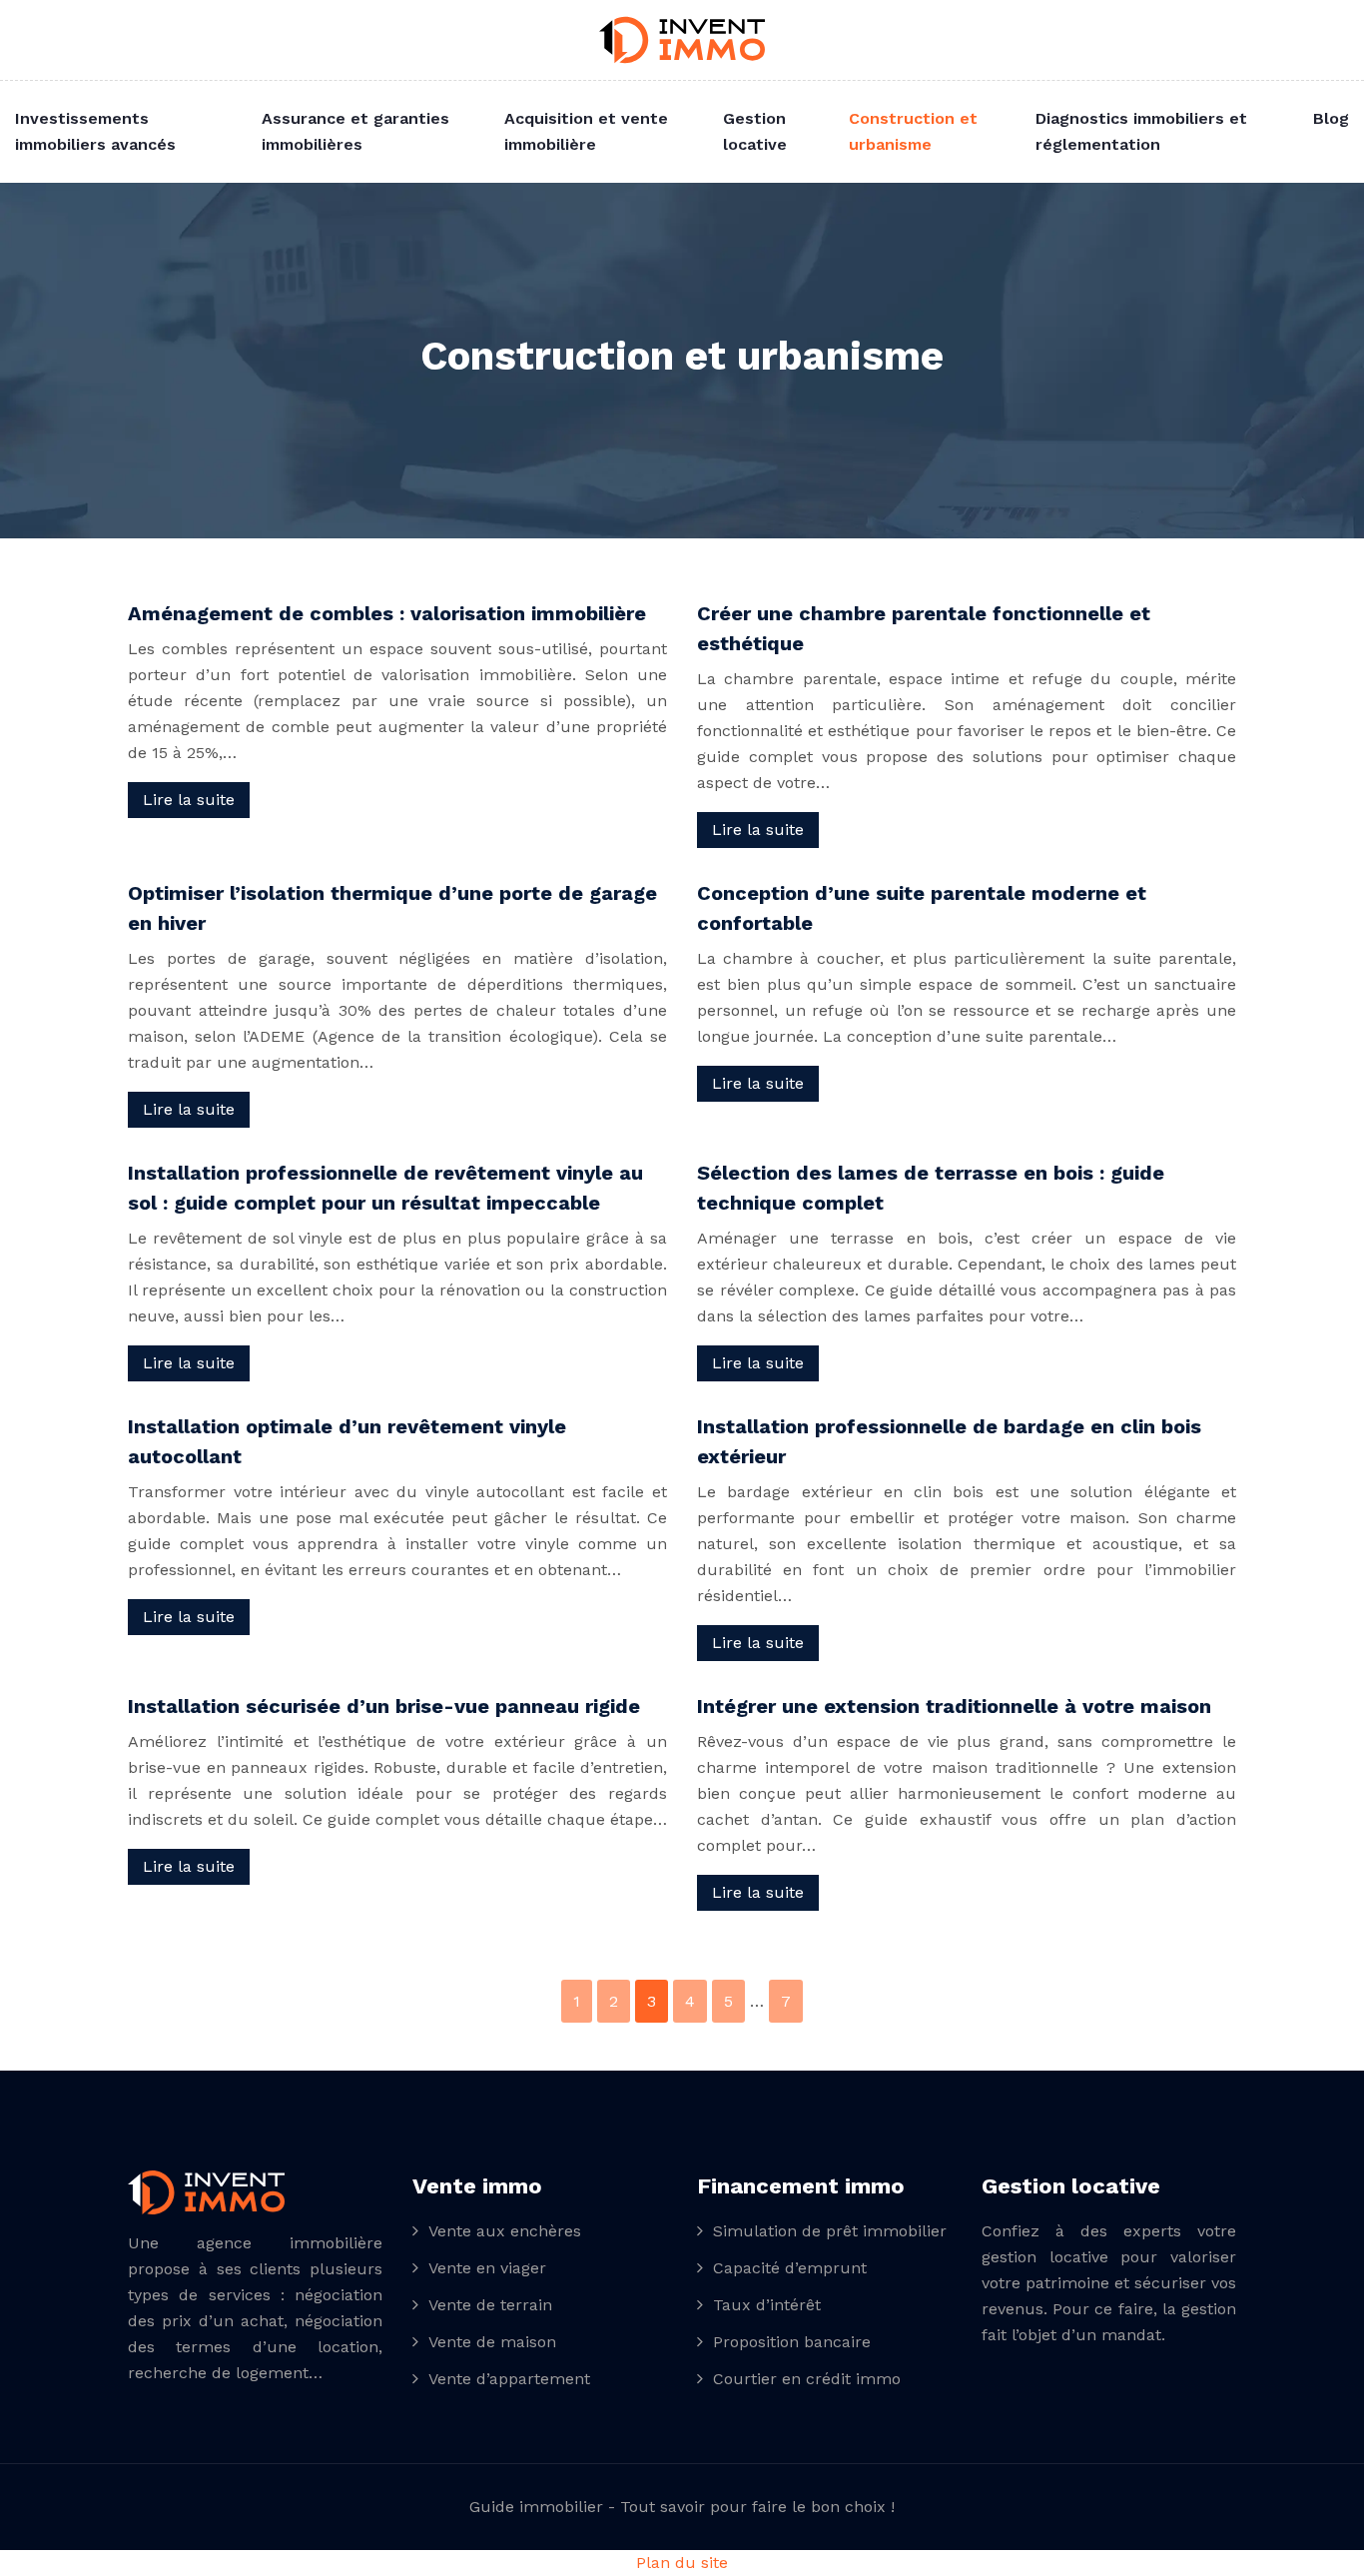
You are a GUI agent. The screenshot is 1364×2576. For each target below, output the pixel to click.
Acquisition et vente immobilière (586, 131)
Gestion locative (755, 131)
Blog (1331, 118)
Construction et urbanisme (913, 131)
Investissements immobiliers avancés (95, 131)
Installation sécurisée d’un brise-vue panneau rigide (384, 1706)
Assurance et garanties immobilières (355, 131)
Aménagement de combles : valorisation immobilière (387, 613)
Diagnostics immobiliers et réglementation (1141, 131)
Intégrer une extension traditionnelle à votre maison (954, 1706)
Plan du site (682, 2563)
